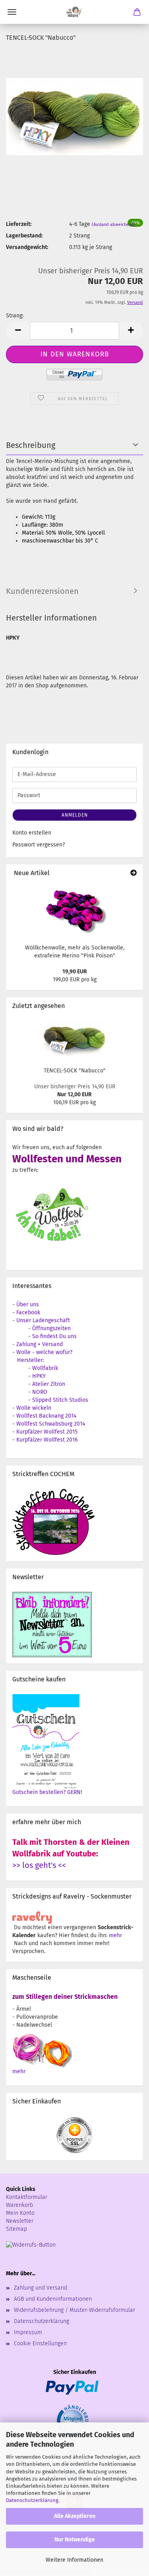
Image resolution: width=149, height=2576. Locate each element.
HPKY (39, 1376)
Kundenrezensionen (42, 591)
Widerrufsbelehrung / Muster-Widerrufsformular (74, 2310)
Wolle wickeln (34, 1408)
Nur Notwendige (75, 2540)
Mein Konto (20, 2213)
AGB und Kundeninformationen (53, 2299)
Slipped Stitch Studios (60, 1400)
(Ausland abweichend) (114, 225)
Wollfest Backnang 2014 (46, 1416)
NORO (40, 1392)
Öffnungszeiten (51, 1328)
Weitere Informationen (74, 2560)
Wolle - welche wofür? (44, 1352)
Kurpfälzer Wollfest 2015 (47, 1432)
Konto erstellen (32, 833)
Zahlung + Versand (40, 1344)
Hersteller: (30, 1360)
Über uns (28, 1305)
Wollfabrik (45, 1368)
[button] (18, 331)
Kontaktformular (27, 2197)
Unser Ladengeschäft (43, 1320)
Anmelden (75, 815)
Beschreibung (31, 445)
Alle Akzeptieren (75, 2516)
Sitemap (16, 2229)
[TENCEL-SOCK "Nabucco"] (74, 109)
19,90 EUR (75, 972)
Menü (12, 12)
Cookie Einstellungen (40, 2343)
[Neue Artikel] (134, 873)
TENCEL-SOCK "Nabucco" (75, 1071)
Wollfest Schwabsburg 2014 (51, 1424)
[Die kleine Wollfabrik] (75, 12)
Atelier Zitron (49, 1384)
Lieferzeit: (19, 224)
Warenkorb (19, 2205)
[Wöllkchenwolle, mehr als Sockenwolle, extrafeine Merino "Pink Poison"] (75, 911)
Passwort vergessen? (39, 845)
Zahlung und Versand (41, 2288)
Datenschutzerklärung (32, 2500)
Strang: (15, 316)
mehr (115, 1935)
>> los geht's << (39, 1865)
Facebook (28, 1312)
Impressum (28, 2332)
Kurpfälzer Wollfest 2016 (47, 1440)
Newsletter (20, 2221)
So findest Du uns (54, 1336)
